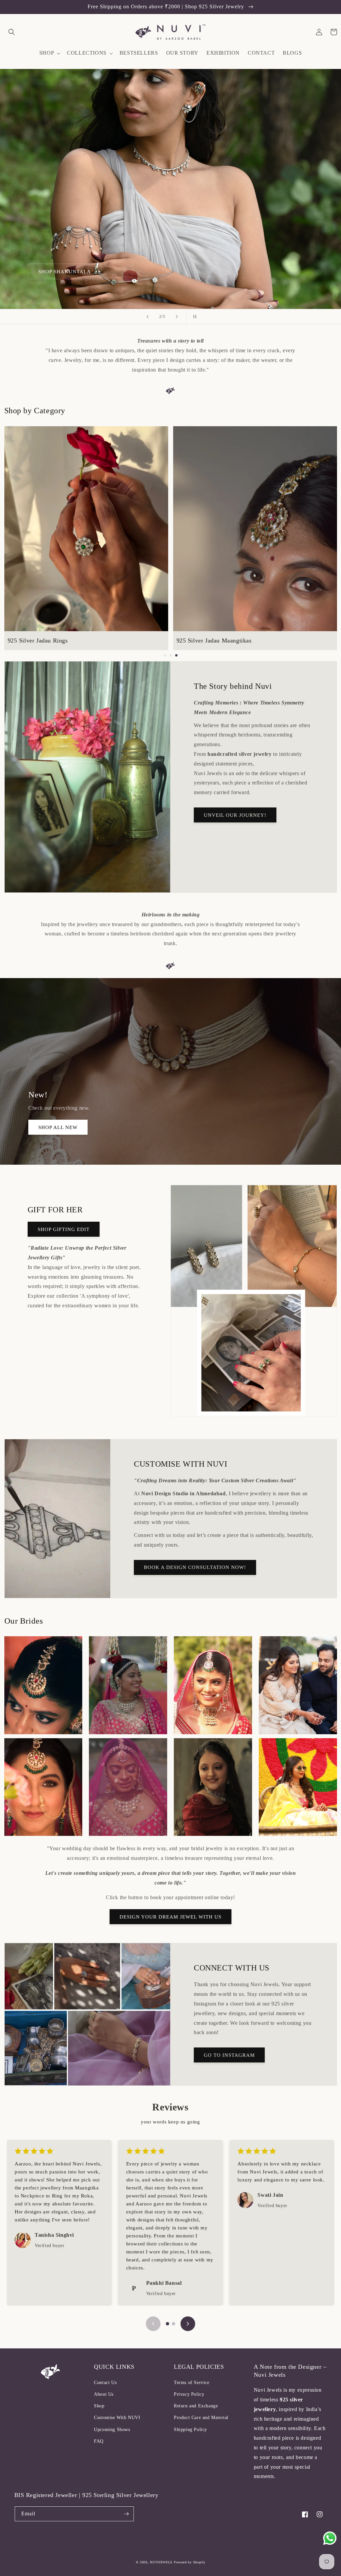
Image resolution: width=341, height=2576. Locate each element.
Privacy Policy (189, 2394)
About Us (104, 2394)
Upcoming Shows (112, 2430)
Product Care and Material (201, 2418)
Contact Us (105, 2383)
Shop (99, 2406)
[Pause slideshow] (193, 317)
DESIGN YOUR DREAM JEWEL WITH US (170, 1917)
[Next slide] (177, 317)
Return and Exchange (196, 2406)
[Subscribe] (127, 2514)
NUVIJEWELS (161, 2562)
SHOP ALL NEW (58, 1127)
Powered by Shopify (190, 2562)
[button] (12, 32)
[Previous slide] (148, 317)
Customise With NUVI (117, 2418)
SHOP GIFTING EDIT (64, 1229)
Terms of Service (192, 2383)
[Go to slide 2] (173, 2324)
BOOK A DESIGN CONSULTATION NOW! (195, 1567)
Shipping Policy (190, 2430)
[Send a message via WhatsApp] (330, 2538)
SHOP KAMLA (56, 272)
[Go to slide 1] (168, 2324)
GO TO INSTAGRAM (229, 2055)
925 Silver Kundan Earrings (50, 641)
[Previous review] (153, 2324)
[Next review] (188, 2324)
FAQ (99, 2441)
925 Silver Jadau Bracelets (217, 641)
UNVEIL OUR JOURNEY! (235, 815)
